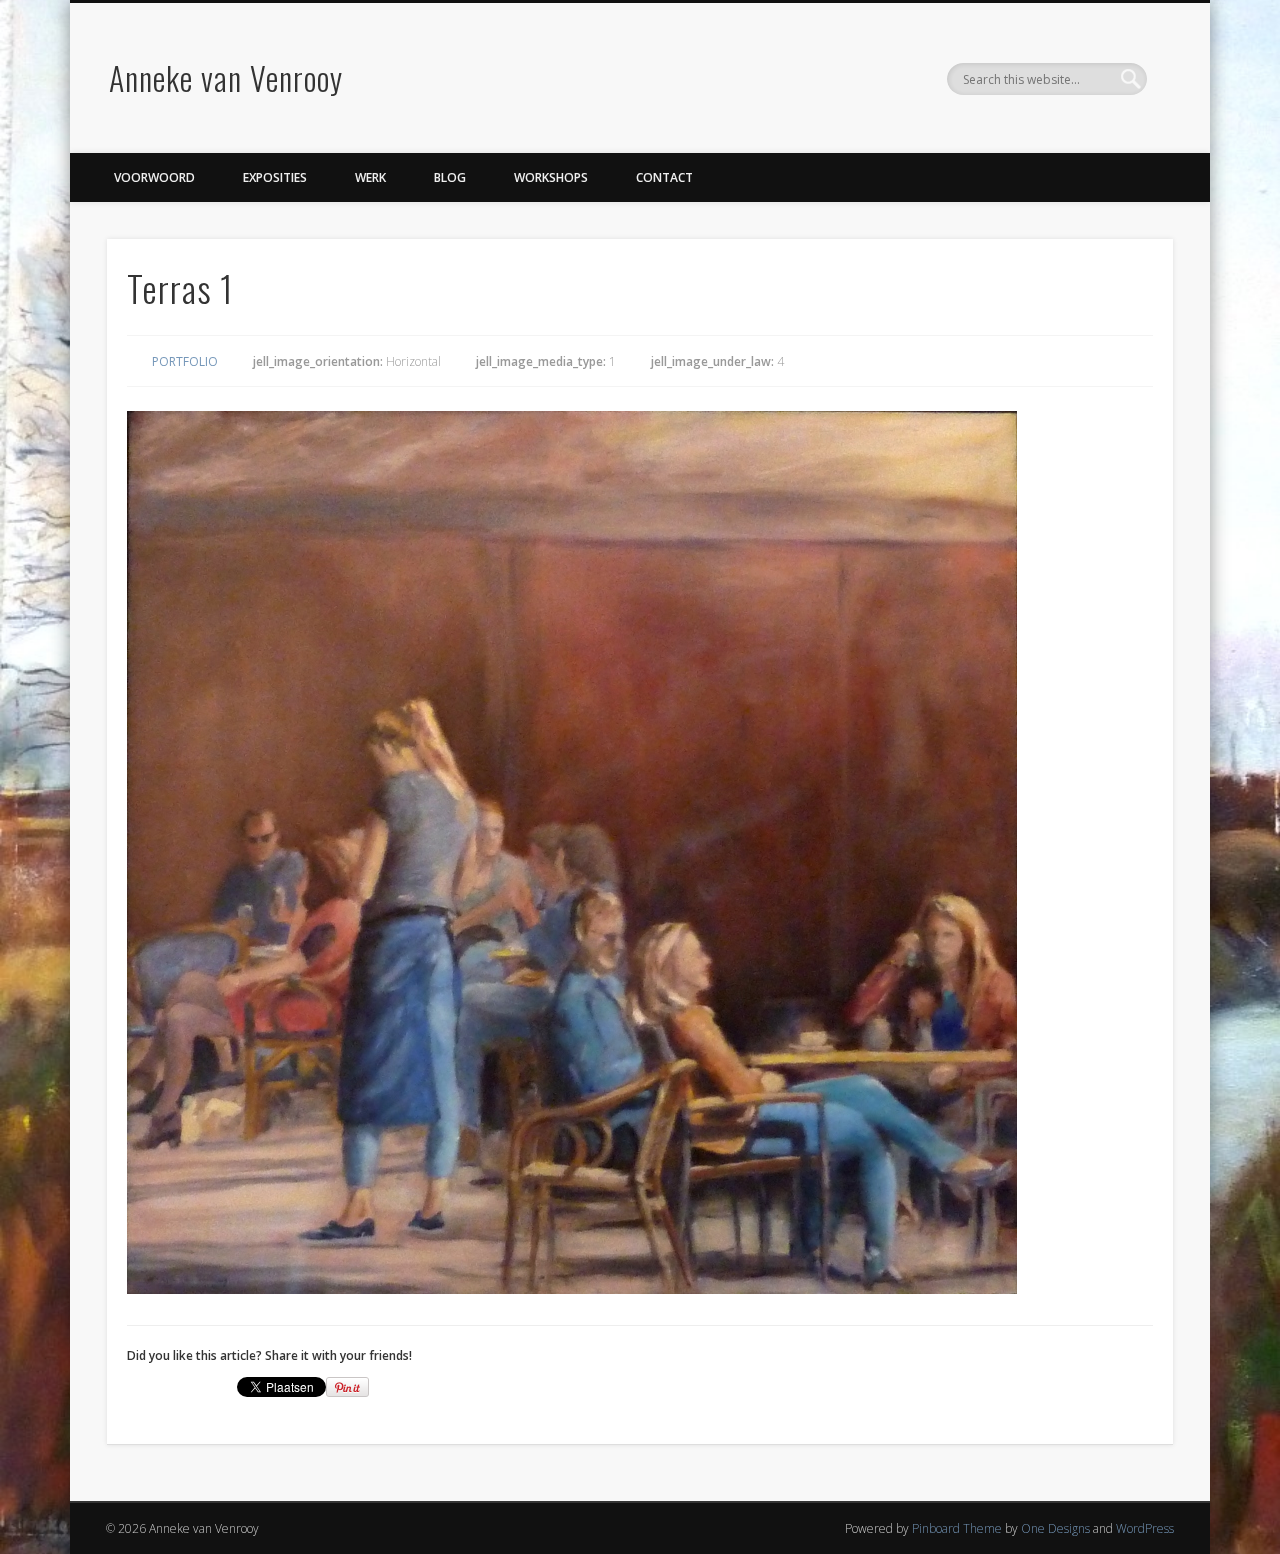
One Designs (1055, 1528)
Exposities (275, 177)
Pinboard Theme (957, 1528)
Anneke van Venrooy (226, 77)
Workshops (551, 177)
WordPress (1145, 1528)
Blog (450, 177)
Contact (664, 177)
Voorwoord (154, 177)
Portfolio (185, 361)
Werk (370, 177)
